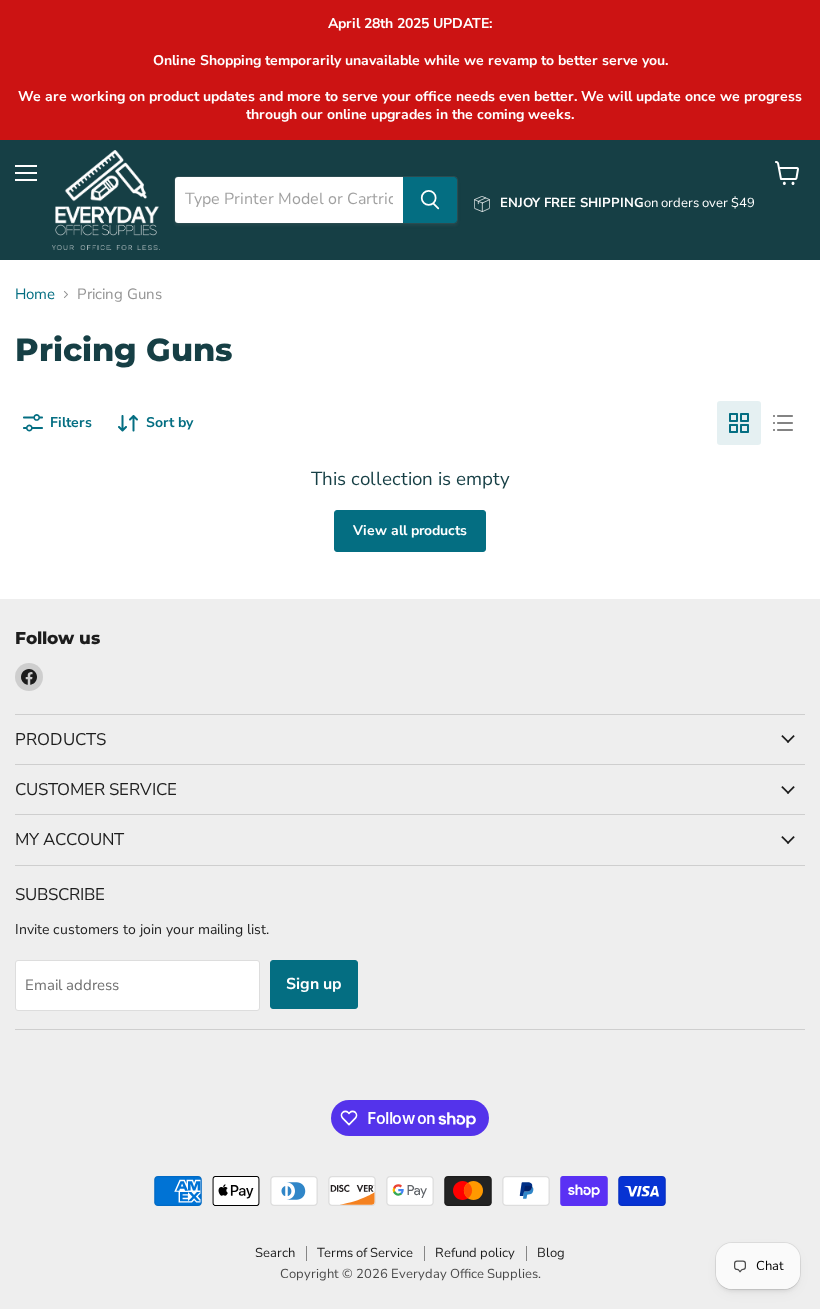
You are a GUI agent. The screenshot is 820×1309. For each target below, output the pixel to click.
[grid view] (739, 423)
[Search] (430, 200)
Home (35, 294)
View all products (410, 530)
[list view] (783, 423)
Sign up (314, 984)
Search (275, 1253)
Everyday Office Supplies (464, 1274)
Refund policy (475, 1253)
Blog (551, 1253)
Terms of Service (365, 1253)
